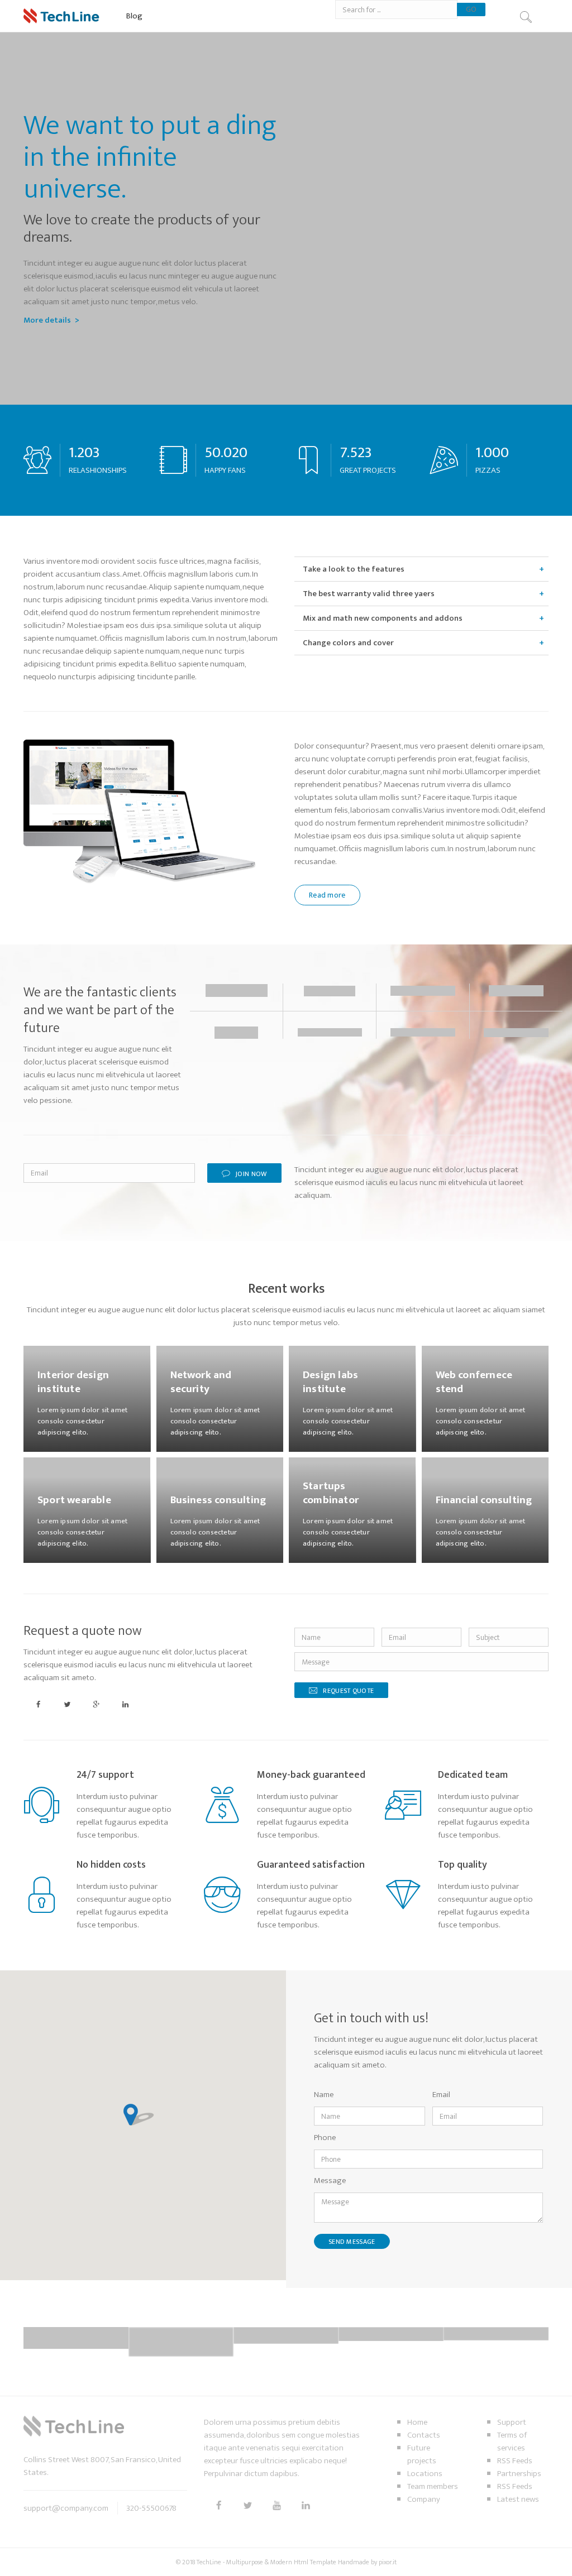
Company (424, 2499)
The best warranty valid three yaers (369, 594)
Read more (327, 895)
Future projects (422, 2454)
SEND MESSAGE (352, 2242)
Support (512, 2422)
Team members (433, 2486)
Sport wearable (74, 1500)
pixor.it (388, 2562)
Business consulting (218, 1500)
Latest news (518, 2499)
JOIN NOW (251, 1174)
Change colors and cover (348, 643)
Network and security (201, 1382)
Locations (425, 2474)
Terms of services (512, 2441)
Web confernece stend (474, 1382)
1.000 (492, 452)
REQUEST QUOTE (348, 1691)
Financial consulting (484, 1500)
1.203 (84, 452)
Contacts (424, 2435)
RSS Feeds (515, 2461)
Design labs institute (330, 1382)
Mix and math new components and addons (383, 618)
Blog (134, 16)
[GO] (525, 17)
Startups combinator (331, 1493)
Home (417, 2422)
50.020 (226, 452)
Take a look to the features (354, 569)
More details (47, 320)
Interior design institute (73, 1382)
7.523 (356, 452)
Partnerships (519, 2474)
